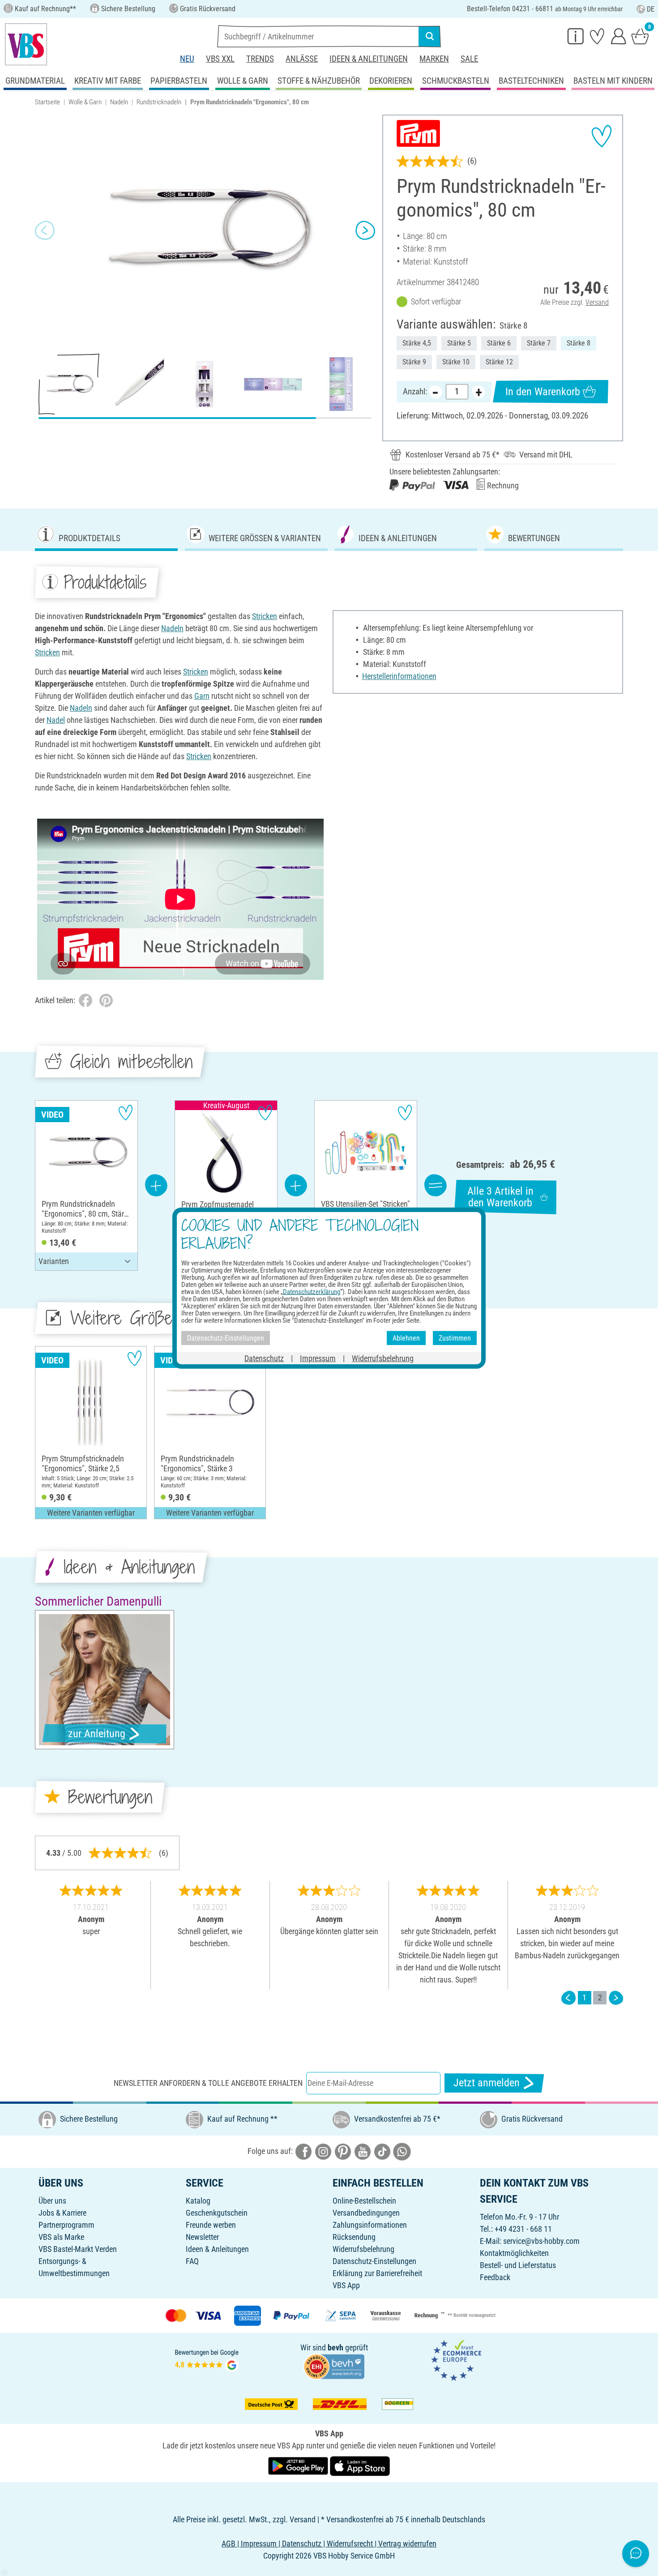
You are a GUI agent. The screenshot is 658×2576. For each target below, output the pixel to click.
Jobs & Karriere (62, 2213)
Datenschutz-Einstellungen (374, 2261)
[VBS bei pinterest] (343, 2151)
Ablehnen (406, 1338)
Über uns (52, 2201)
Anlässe (302, 59)
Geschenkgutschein (217, 2213)
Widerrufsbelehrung (363, 2249)
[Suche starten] (430, 36)
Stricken (265, 616)
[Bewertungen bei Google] (207, 2360)
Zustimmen (455, 1338)
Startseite (47, 102)
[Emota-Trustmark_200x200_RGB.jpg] (456, 2360)
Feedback (495, 2277)
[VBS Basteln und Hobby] (26, 44)
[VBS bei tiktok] (382, 2151)
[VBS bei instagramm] (323, 2151)
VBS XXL (220, 59)
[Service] (576, 36)
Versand (597, 302)
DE (651, 9)
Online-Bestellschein (364, 2201)
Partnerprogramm (66, 2225)
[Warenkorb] (640, 36)
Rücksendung (354, 2237)
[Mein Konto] (619, 36)
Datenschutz (264, 1358)
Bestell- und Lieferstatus (518, 2265)
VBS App (346, 2285)
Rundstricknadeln (159, 102)
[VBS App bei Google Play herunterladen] (299, 2465)
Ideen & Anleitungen (369, 59)
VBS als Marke (61, 2237)
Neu (187, 59)
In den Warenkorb (543, 392)
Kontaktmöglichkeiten (514, 2253)
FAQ (192, 2261)
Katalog (198, 2201)
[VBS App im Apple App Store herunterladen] (360, 2465)
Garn (202, 696)
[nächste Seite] (616, 1997)
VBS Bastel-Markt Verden (78, 2249)
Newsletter (202, 2237)
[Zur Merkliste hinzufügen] (602, 136)
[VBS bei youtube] (363, 2151)
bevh (335, 2347)
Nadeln (119, 102)
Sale (469, 59)
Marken (434, 59)
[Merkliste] (597, 36)
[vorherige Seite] (568, 1997)
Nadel (56, 720)
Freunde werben (211, 2225)
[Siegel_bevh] (334, 2365)
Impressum (318, 1358)
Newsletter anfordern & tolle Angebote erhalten (208, 2083)
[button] (45, 231)
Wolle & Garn (85, 102)
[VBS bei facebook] (303, 2151)
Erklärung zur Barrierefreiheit (377, 2273)
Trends (260, 59)
